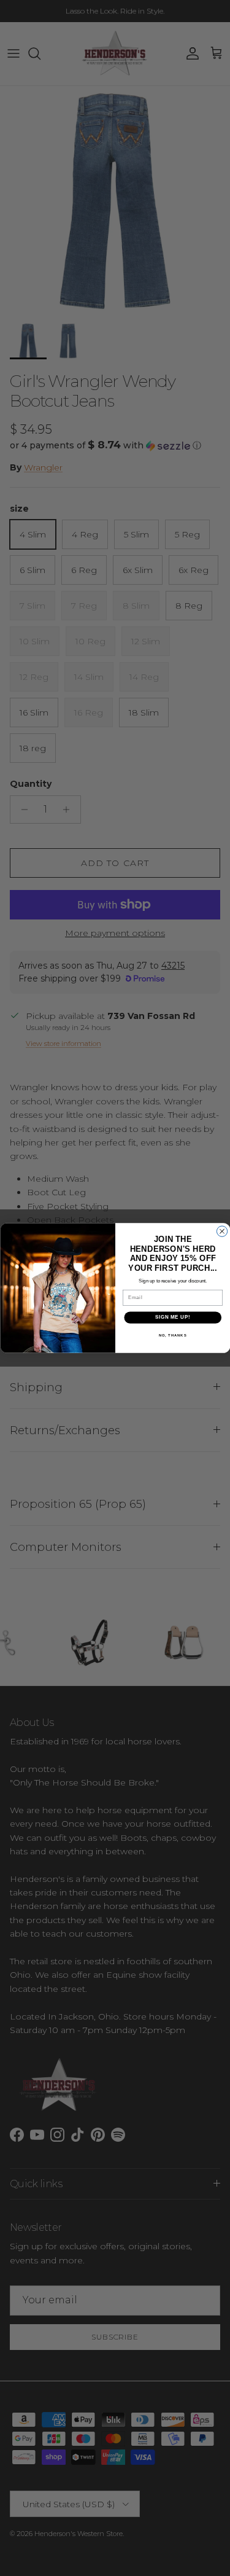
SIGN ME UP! (172, 1317)
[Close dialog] (222, 1231)
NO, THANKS (172, 1336)
